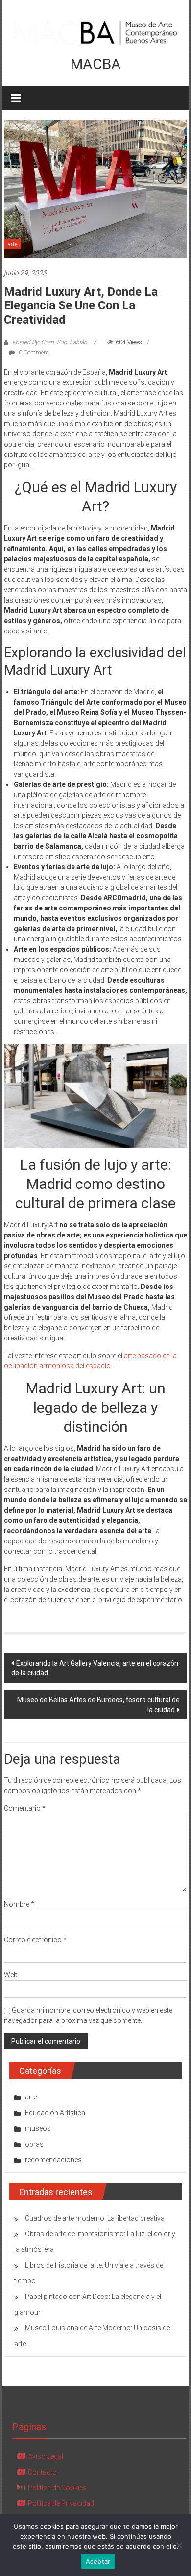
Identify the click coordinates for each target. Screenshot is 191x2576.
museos (38, 2128)
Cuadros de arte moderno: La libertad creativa (95, 2218)
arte (12, 244)
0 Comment (33, 353)
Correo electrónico (35, 1940)
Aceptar (98, 2561)
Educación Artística (55, 2113)
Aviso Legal (46, 2456)
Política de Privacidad (61, 2503)
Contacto (42, 2472)
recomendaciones (53, 2160)
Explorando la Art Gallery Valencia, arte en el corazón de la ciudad (95, 1668)
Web (11, 1975)
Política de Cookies (57, 2488)
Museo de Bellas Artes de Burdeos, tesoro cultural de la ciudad (98, 1705)
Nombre (19, 1904)
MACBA (96, 64)
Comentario (25, 1808)
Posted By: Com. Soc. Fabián (50, 342)
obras (34, 2144)
